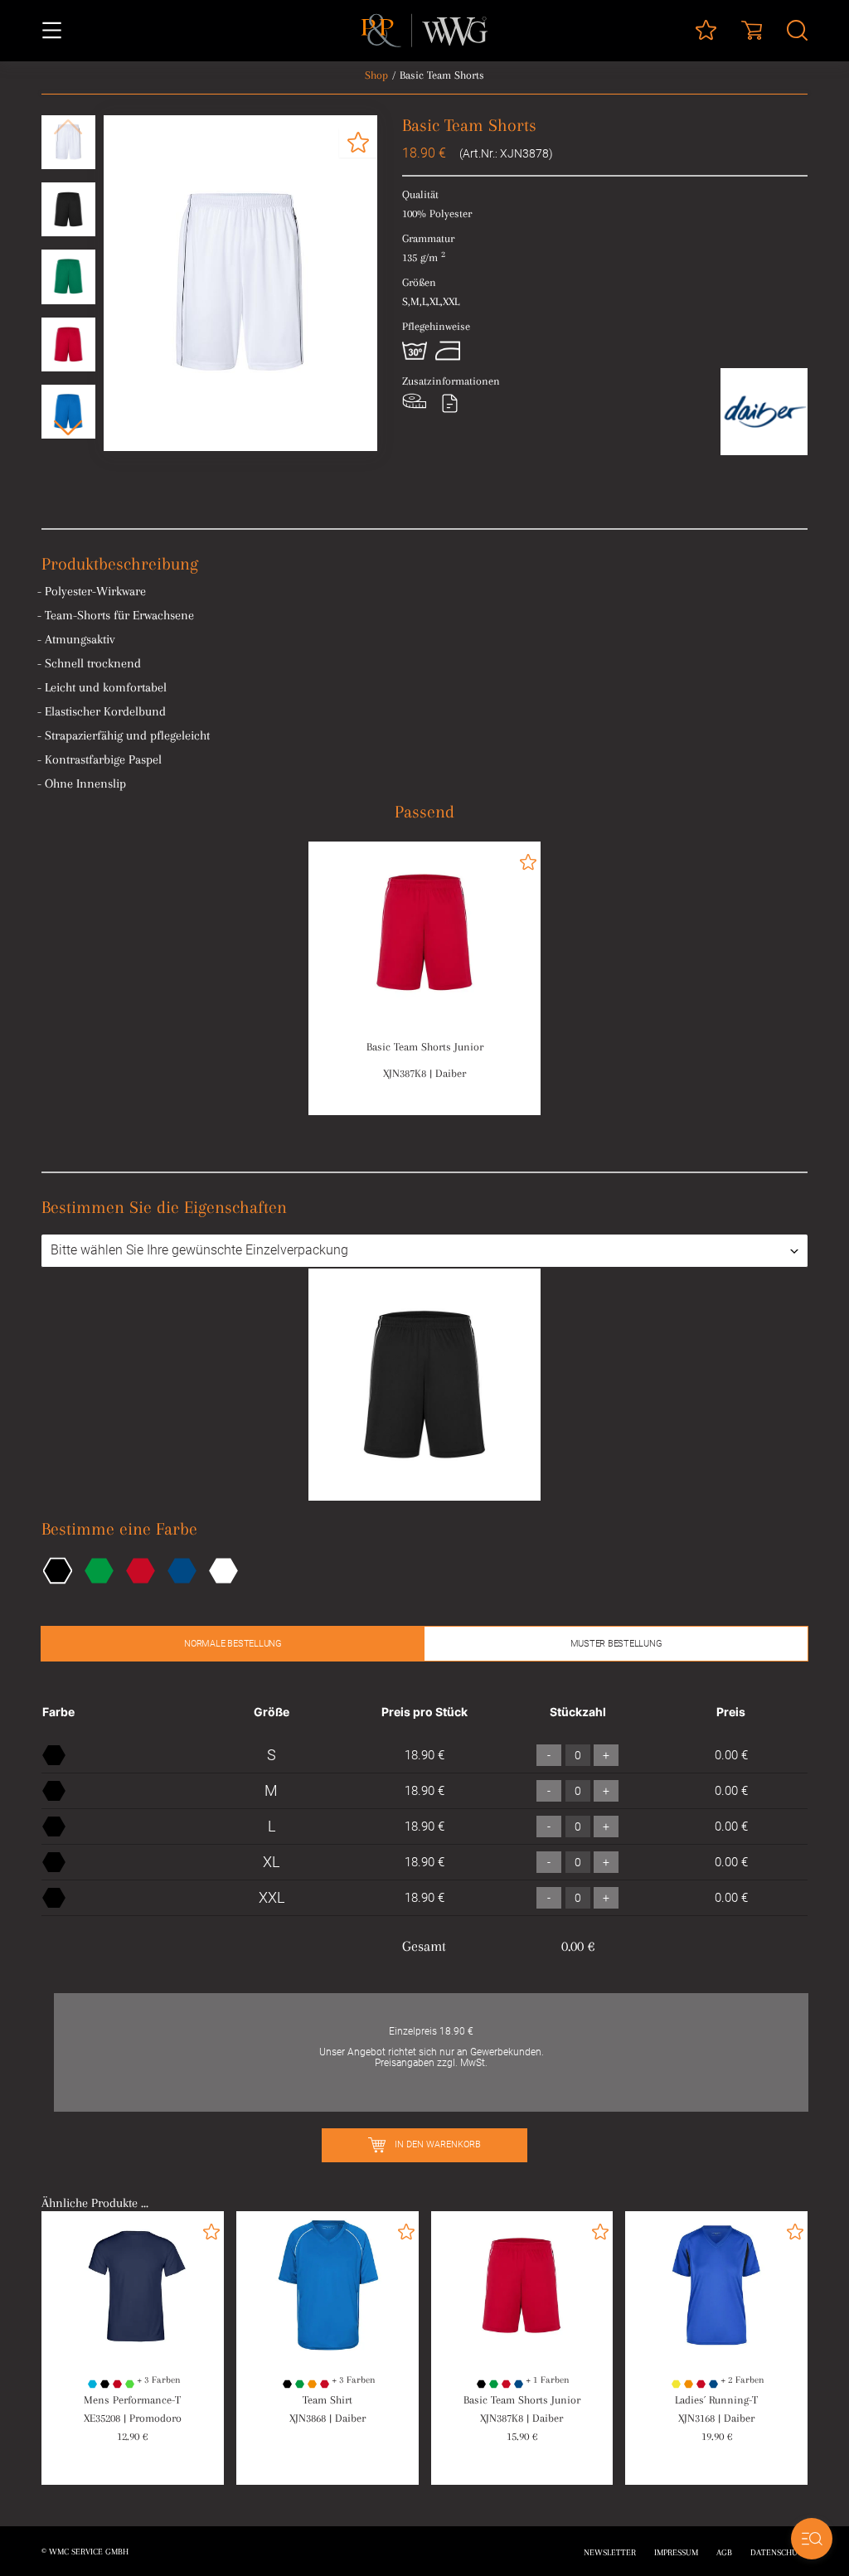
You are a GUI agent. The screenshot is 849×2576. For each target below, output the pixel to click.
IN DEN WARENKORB (437, 2144)
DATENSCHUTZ (779, 2552)
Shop (376, 75)
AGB (724, 2552)
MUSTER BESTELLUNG (616, 1644)
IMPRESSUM (676, 2552)
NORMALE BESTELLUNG (233, 1644)
